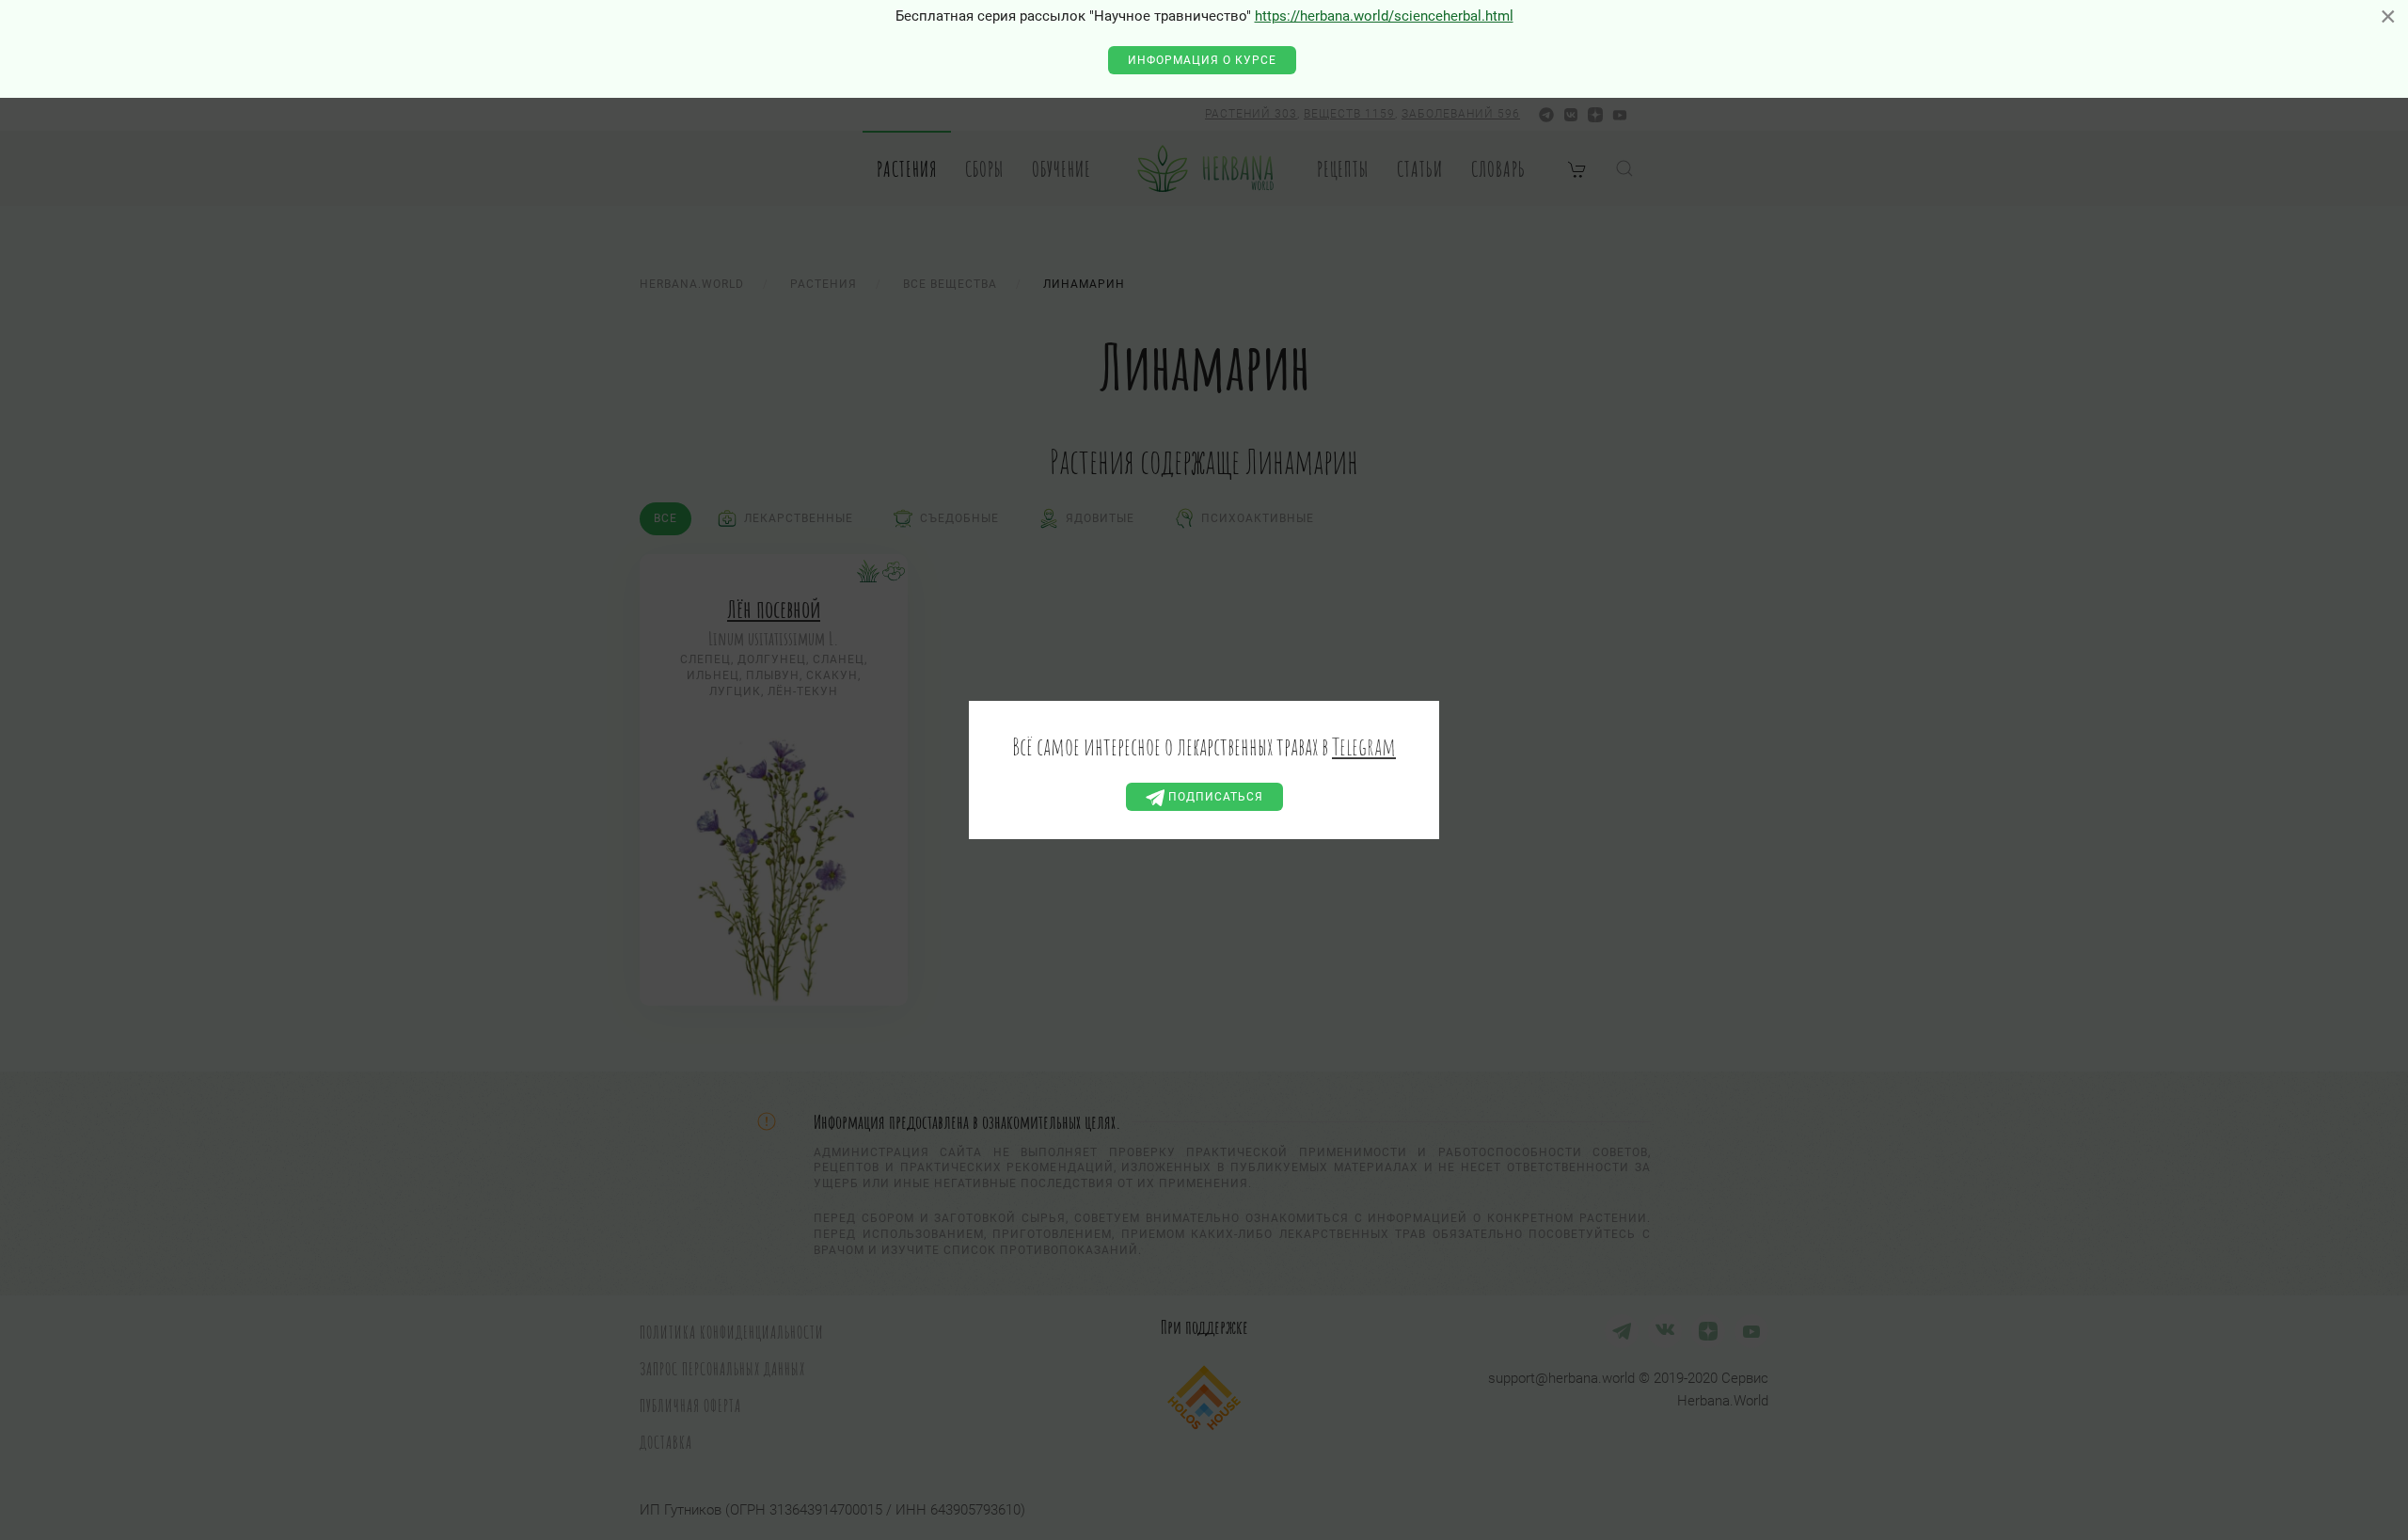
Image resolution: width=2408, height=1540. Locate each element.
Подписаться (1214, 797)
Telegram (1364, 746)
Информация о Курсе (1202, 60)
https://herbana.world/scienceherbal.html (1384, 16)
